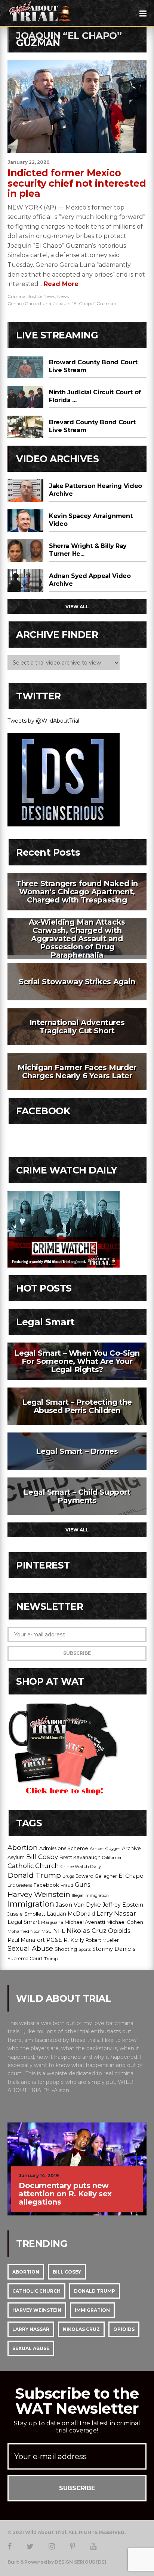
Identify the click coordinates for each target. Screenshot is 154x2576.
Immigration (31, 1904)
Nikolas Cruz (87, 1931)
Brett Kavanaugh (80, 1857)
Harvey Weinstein (39, 1894)
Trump (51, 1959)
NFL (59, 1931)
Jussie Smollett (26, 1914)
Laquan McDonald (71, 1914)
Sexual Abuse (30, 1949)
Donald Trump (34, 1875)
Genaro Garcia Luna (29, 303)
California (112, 1858)
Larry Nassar (116, 1913)
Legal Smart (24, 1922)
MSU (47, 1931)
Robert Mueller (102, 1940)
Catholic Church (33, 1866)
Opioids (119, 1931)
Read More (60, 284)
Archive (131, 1848)
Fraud (67, 1885)
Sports (85, 1950)
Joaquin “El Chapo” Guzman (85, 303)
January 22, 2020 (29, 162)
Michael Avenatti (85, 1922)
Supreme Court (25, 1959)
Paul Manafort (26, 1940)
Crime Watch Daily (81, 1867)
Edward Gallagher (96, 1876)
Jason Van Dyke (78, 1905)
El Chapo (131, 1876)
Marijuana (52, 1922)
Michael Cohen (125, 1922)
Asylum (16, 1857)
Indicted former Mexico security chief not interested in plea (77, 183)
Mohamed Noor (24, 1931)
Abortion (23, 1848)
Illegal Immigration (90, 1896)
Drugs (68, 1876)
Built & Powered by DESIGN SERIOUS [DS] (57, 2562)
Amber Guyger (105, 1849)
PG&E (54, 1940)
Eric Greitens (20, 1885)
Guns (82, 1885)
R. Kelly (74, 1940)
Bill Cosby (42, 1857)
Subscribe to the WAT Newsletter (77, 2401)
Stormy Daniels (114, 1949)
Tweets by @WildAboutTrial (43, 721)
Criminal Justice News (31, 296)
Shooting (66, 1949)
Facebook (46, 1885)
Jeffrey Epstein (123, 1905)
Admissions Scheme (64, 1848)
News (63, 296)
